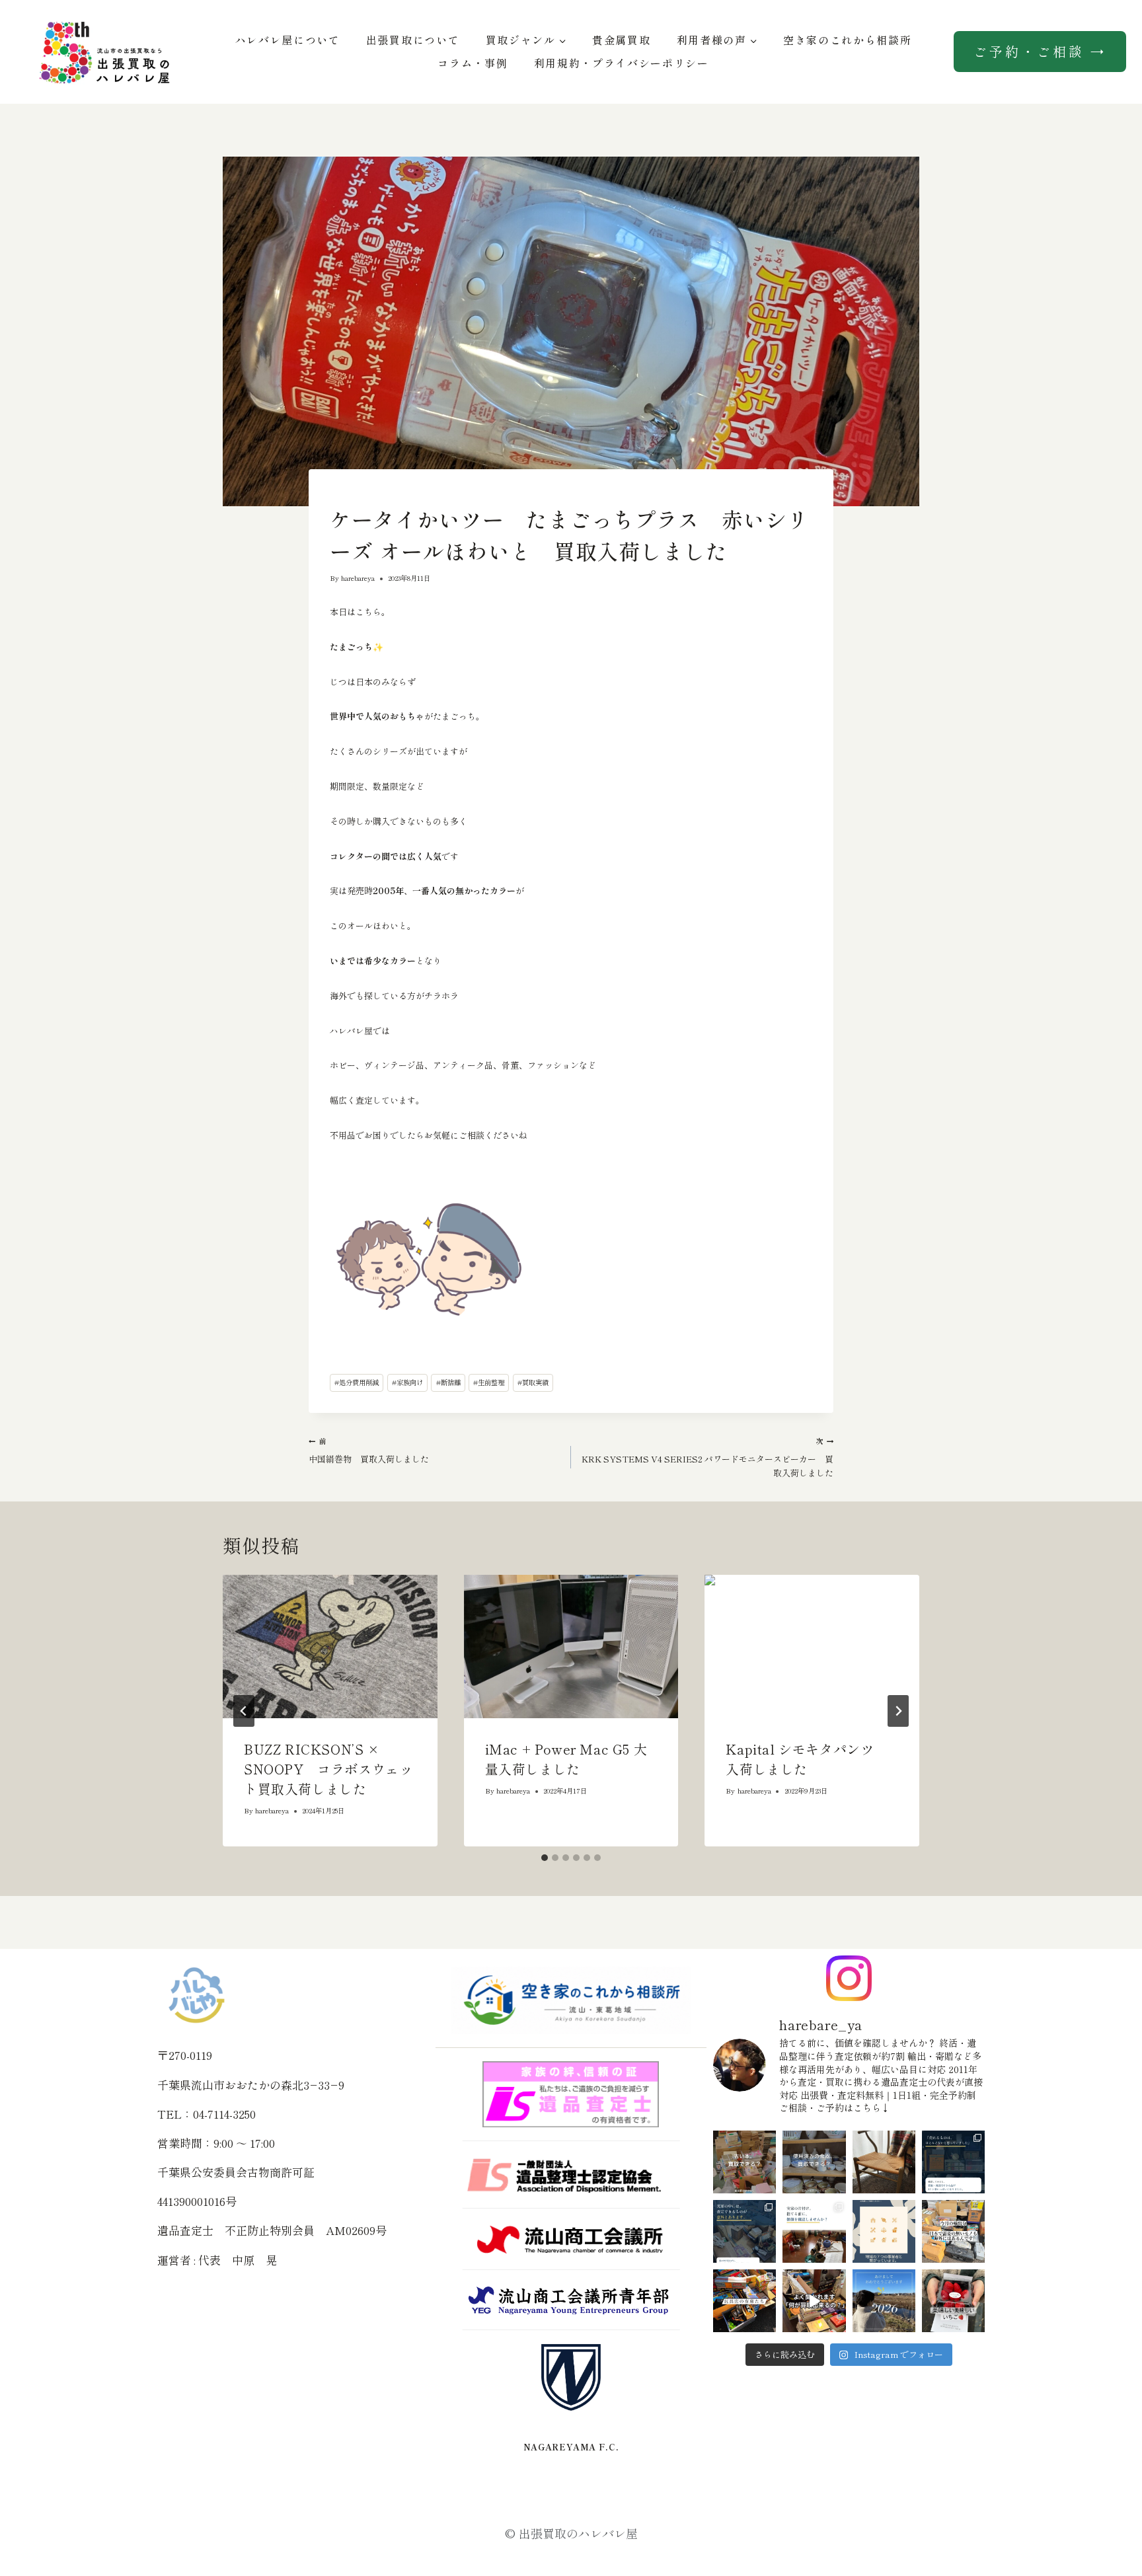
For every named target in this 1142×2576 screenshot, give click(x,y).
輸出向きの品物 (352, 495)
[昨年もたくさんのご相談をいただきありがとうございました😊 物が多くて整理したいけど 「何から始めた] (884, 2301)
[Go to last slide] (244, 1711)
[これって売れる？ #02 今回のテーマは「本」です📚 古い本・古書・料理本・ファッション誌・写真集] (744, 2162)
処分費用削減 (357, 1382)
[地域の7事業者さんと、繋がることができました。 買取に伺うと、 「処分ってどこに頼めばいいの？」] (884, 2231)
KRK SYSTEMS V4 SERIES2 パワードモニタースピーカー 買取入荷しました (707, 1457)
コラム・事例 (473, 63)
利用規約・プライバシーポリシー (622, 63)
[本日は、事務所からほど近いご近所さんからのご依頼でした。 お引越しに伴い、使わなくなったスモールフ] (884, 2162)
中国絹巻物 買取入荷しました (369, 1450)
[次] (898, 1711)
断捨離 (448, 1382)
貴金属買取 (621, 40)
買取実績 (533, 1382)
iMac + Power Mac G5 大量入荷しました (566, 1759)
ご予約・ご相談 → (1040, 51)
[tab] (545, 1858)
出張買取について (413, 40)
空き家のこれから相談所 (847, 40)
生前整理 (489, 1382)
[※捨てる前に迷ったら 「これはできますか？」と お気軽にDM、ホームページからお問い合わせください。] (814, 2301)
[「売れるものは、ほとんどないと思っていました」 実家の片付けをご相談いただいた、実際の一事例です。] (953, 2162)
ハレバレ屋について (288, 40)
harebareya (358, 578)
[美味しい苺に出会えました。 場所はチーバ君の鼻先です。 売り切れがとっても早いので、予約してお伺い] (953, 2301)
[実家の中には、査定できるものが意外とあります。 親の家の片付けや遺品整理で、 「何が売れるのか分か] (744, 2231)
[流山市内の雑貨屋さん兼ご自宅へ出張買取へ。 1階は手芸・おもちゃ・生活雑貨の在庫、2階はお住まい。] (744, 2301)
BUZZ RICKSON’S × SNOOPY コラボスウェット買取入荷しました (328, 1769)
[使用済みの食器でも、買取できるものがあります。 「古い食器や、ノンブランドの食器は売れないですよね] (814, 2162)
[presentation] (330, 1646)
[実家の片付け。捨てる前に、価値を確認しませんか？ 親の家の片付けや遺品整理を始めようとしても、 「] (814, 2231)
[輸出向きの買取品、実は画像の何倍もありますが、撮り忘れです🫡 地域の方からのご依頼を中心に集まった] (953, 2231)
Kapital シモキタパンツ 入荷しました (807, 1759)
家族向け (407, 1382)
